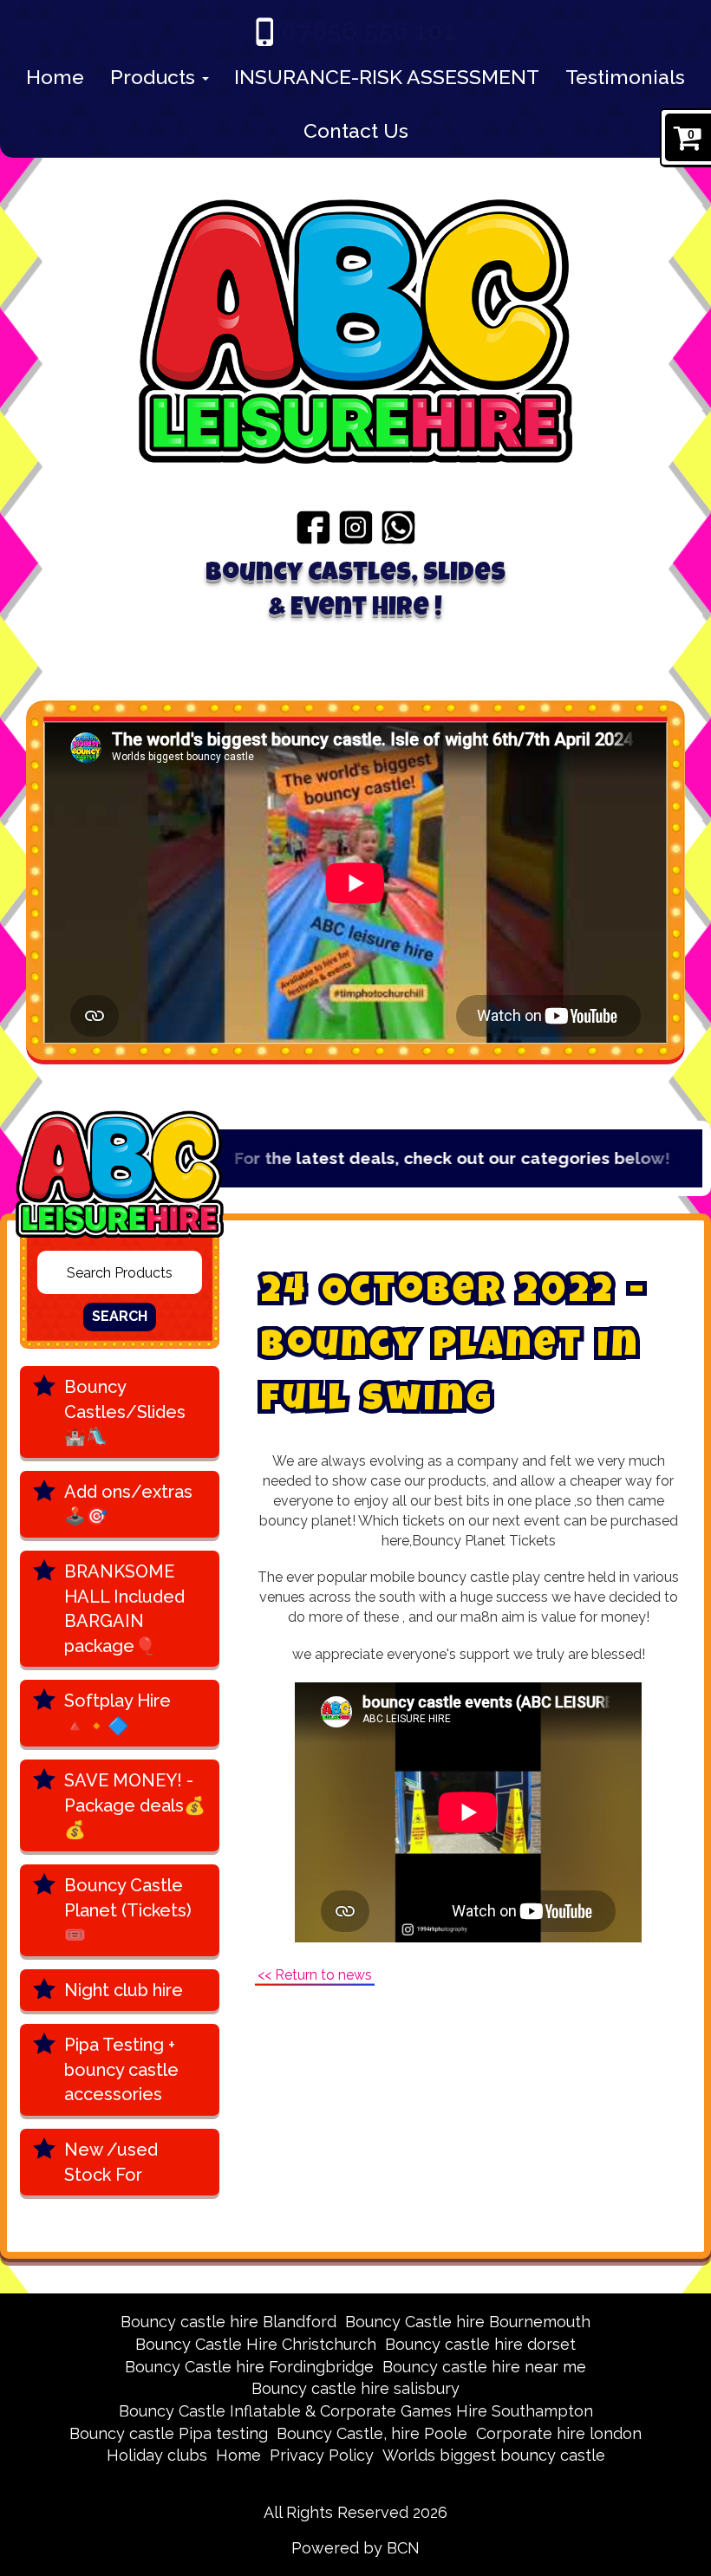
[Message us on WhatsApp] (398, 526)
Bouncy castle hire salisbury (355, 2388)
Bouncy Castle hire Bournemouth (468, 2322)
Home (55, 77)
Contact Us (356, 130)
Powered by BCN (355, 2548)
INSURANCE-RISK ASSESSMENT (387, 77)
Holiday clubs (157, 2455)
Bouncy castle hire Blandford (228, 2322)
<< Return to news (315, 1975)
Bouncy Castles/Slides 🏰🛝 (125, 1412)
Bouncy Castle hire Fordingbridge (249, 2367)
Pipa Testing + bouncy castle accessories (121, 2069)
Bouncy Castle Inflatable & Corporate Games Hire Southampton (356, 2411)
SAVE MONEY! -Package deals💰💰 (135, 1805)
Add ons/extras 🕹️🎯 (128, 1504)
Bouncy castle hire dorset (480, 2344)
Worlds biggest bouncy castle (494, 2455)
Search (120, 1316)
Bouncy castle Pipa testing (169, 2433)
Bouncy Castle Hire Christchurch (256, 2344)
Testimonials (625, 77)
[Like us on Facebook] (313, 526)
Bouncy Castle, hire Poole (372, 2433)
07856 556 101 (369, 31)
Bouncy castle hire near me (484, 2367)
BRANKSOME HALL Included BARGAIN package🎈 (124, 1609)
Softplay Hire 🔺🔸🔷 (117, 1713)
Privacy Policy (322, 2455)
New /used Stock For (111, 2162)
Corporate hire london (559, 2433)
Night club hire (124, 1990)
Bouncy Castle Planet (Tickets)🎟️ (128, 1910)
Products (155, 77)
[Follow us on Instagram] (356, 526)
